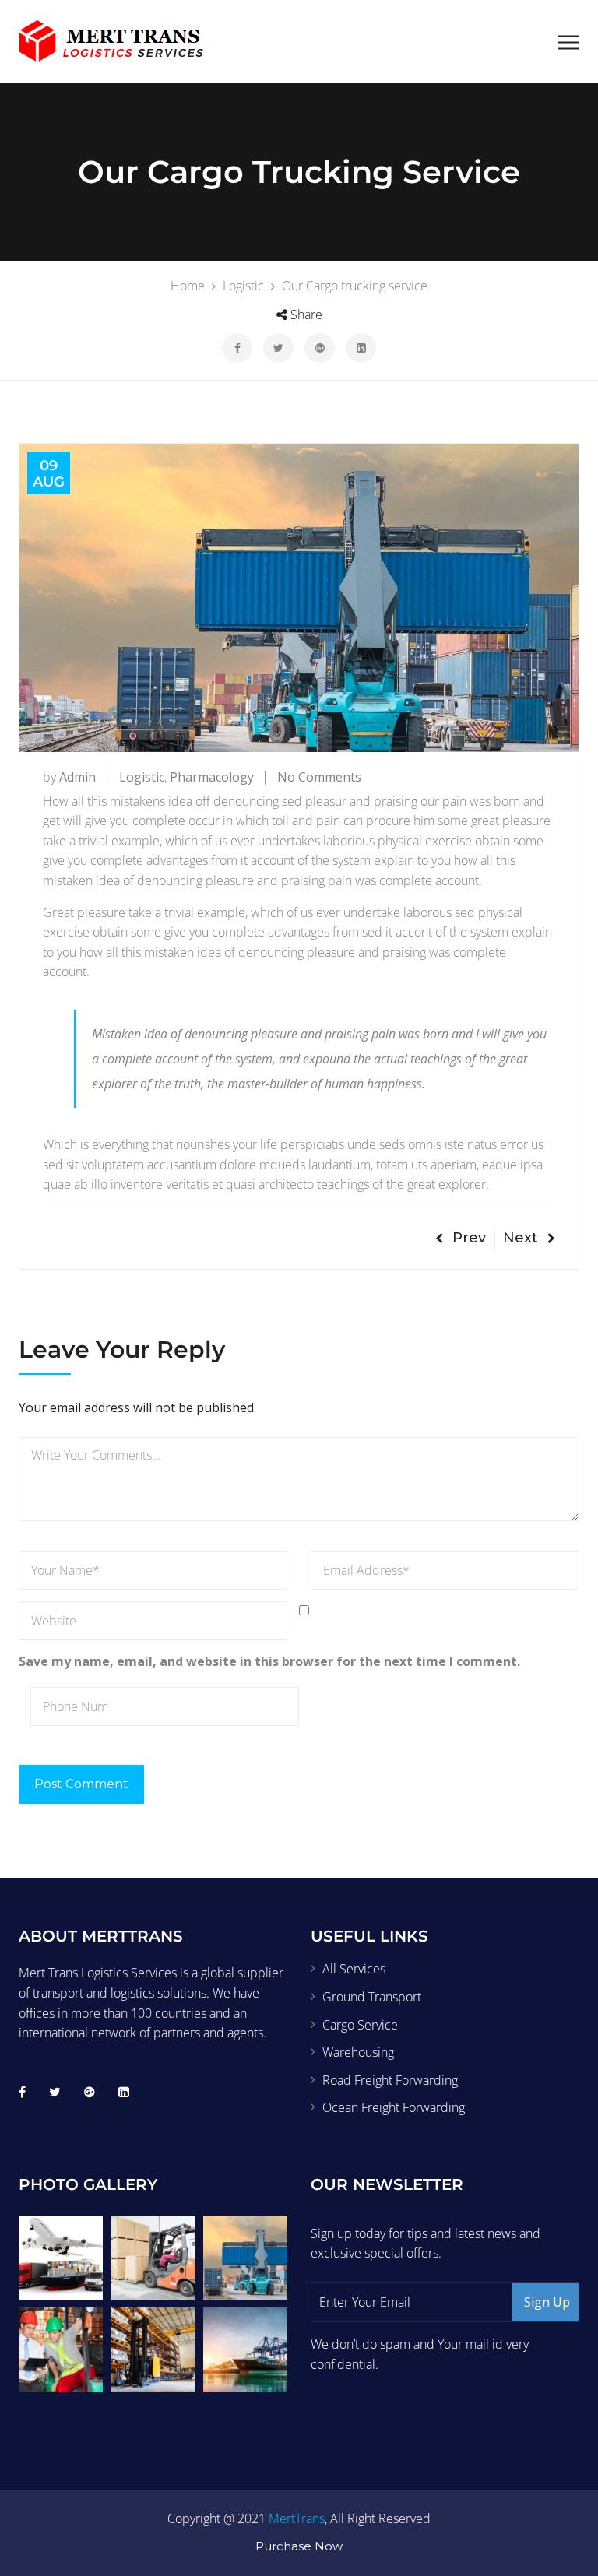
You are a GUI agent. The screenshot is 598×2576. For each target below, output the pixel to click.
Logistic (142, 777)
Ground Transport (372, 1997)
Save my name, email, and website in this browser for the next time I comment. (269, 1661)
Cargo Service (360, 2025)
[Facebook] (22, 2092)
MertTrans (297, 2518)
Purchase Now (299, 2546)
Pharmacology (212, 777)
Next (521, 1238)
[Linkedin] (124, 2092)
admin (77, 777)
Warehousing (358, 2052)
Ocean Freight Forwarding (394, 2107)
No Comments (319, 777)
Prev (469, 1238)
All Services (354, 1969)
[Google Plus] (90, 2092)
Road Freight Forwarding (390, 2080)
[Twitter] (55, 2092)
